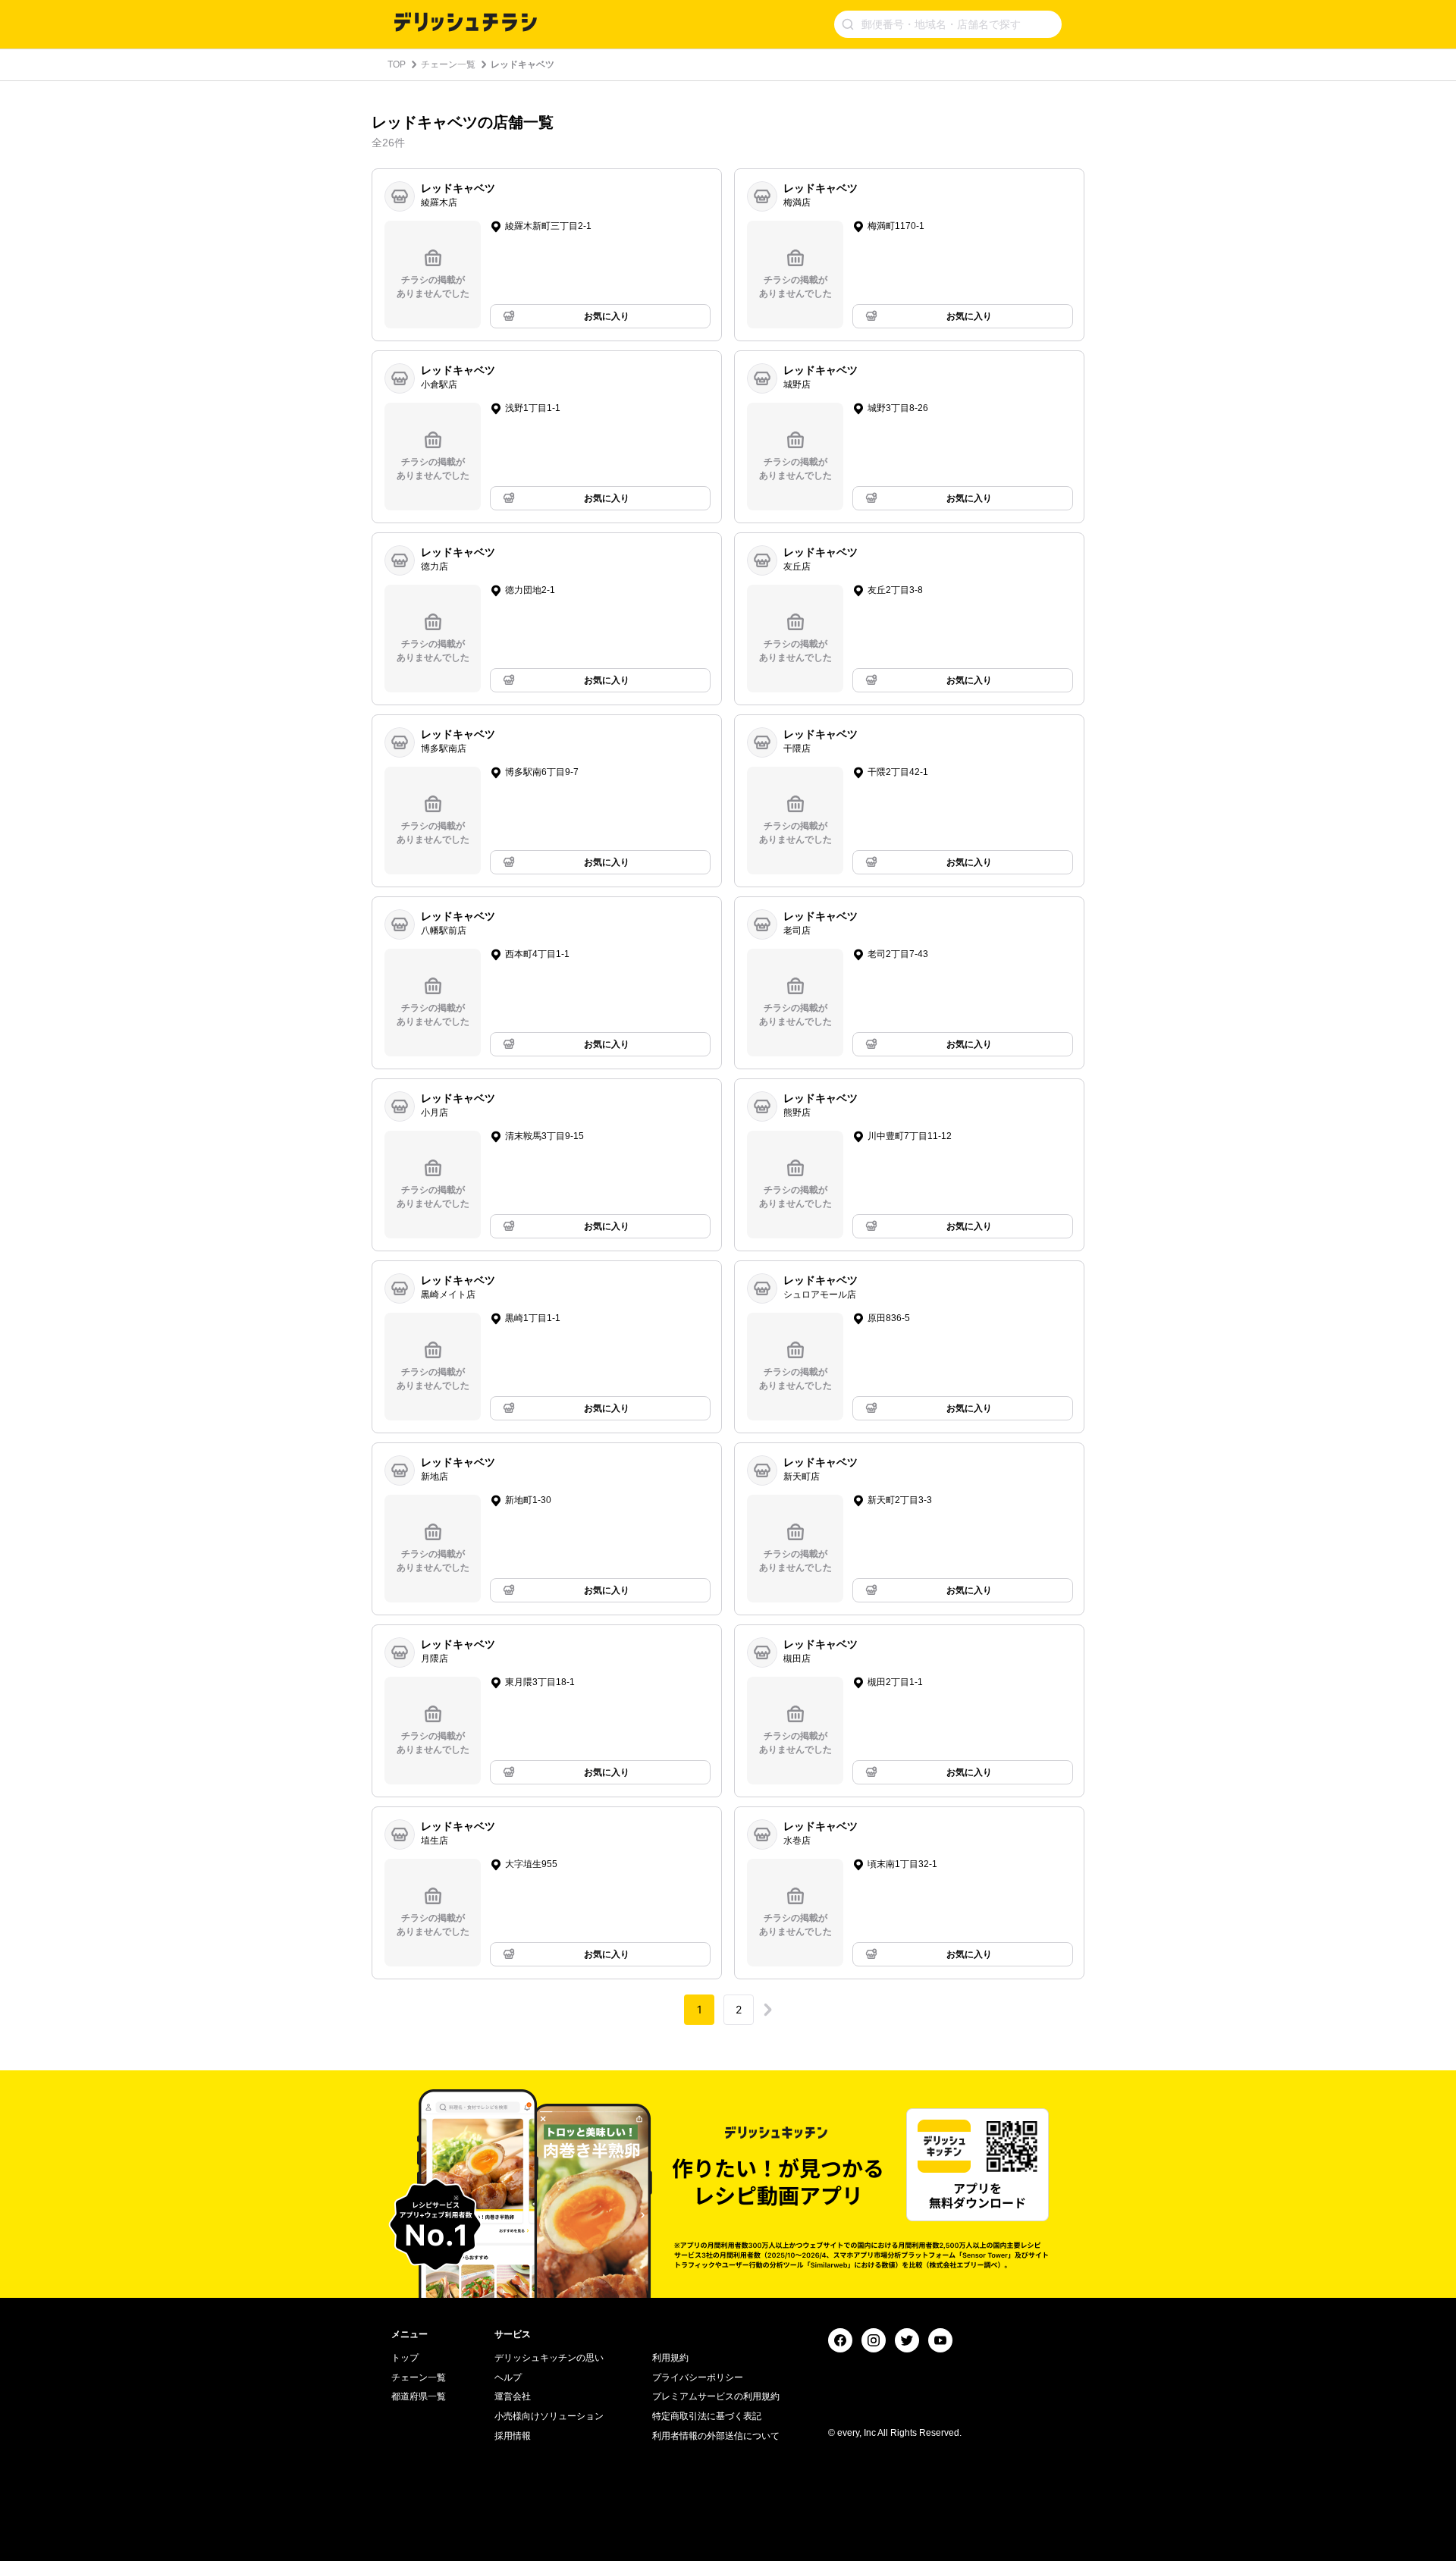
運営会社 (513, 2396)
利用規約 (670, 2358)
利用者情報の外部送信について (716, 2436)
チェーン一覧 (448, 64)
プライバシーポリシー (698, 2377)
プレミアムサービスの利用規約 (716, 2396)
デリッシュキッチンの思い (549, 2358)
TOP (397, 64)
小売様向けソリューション (549, 2416)
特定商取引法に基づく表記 (707, 2416)
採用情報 (513, 2436)
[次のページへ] (767, 2010)
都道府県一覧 (419, 2396)
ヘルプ (508, 2377)
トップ (405, 2358)
